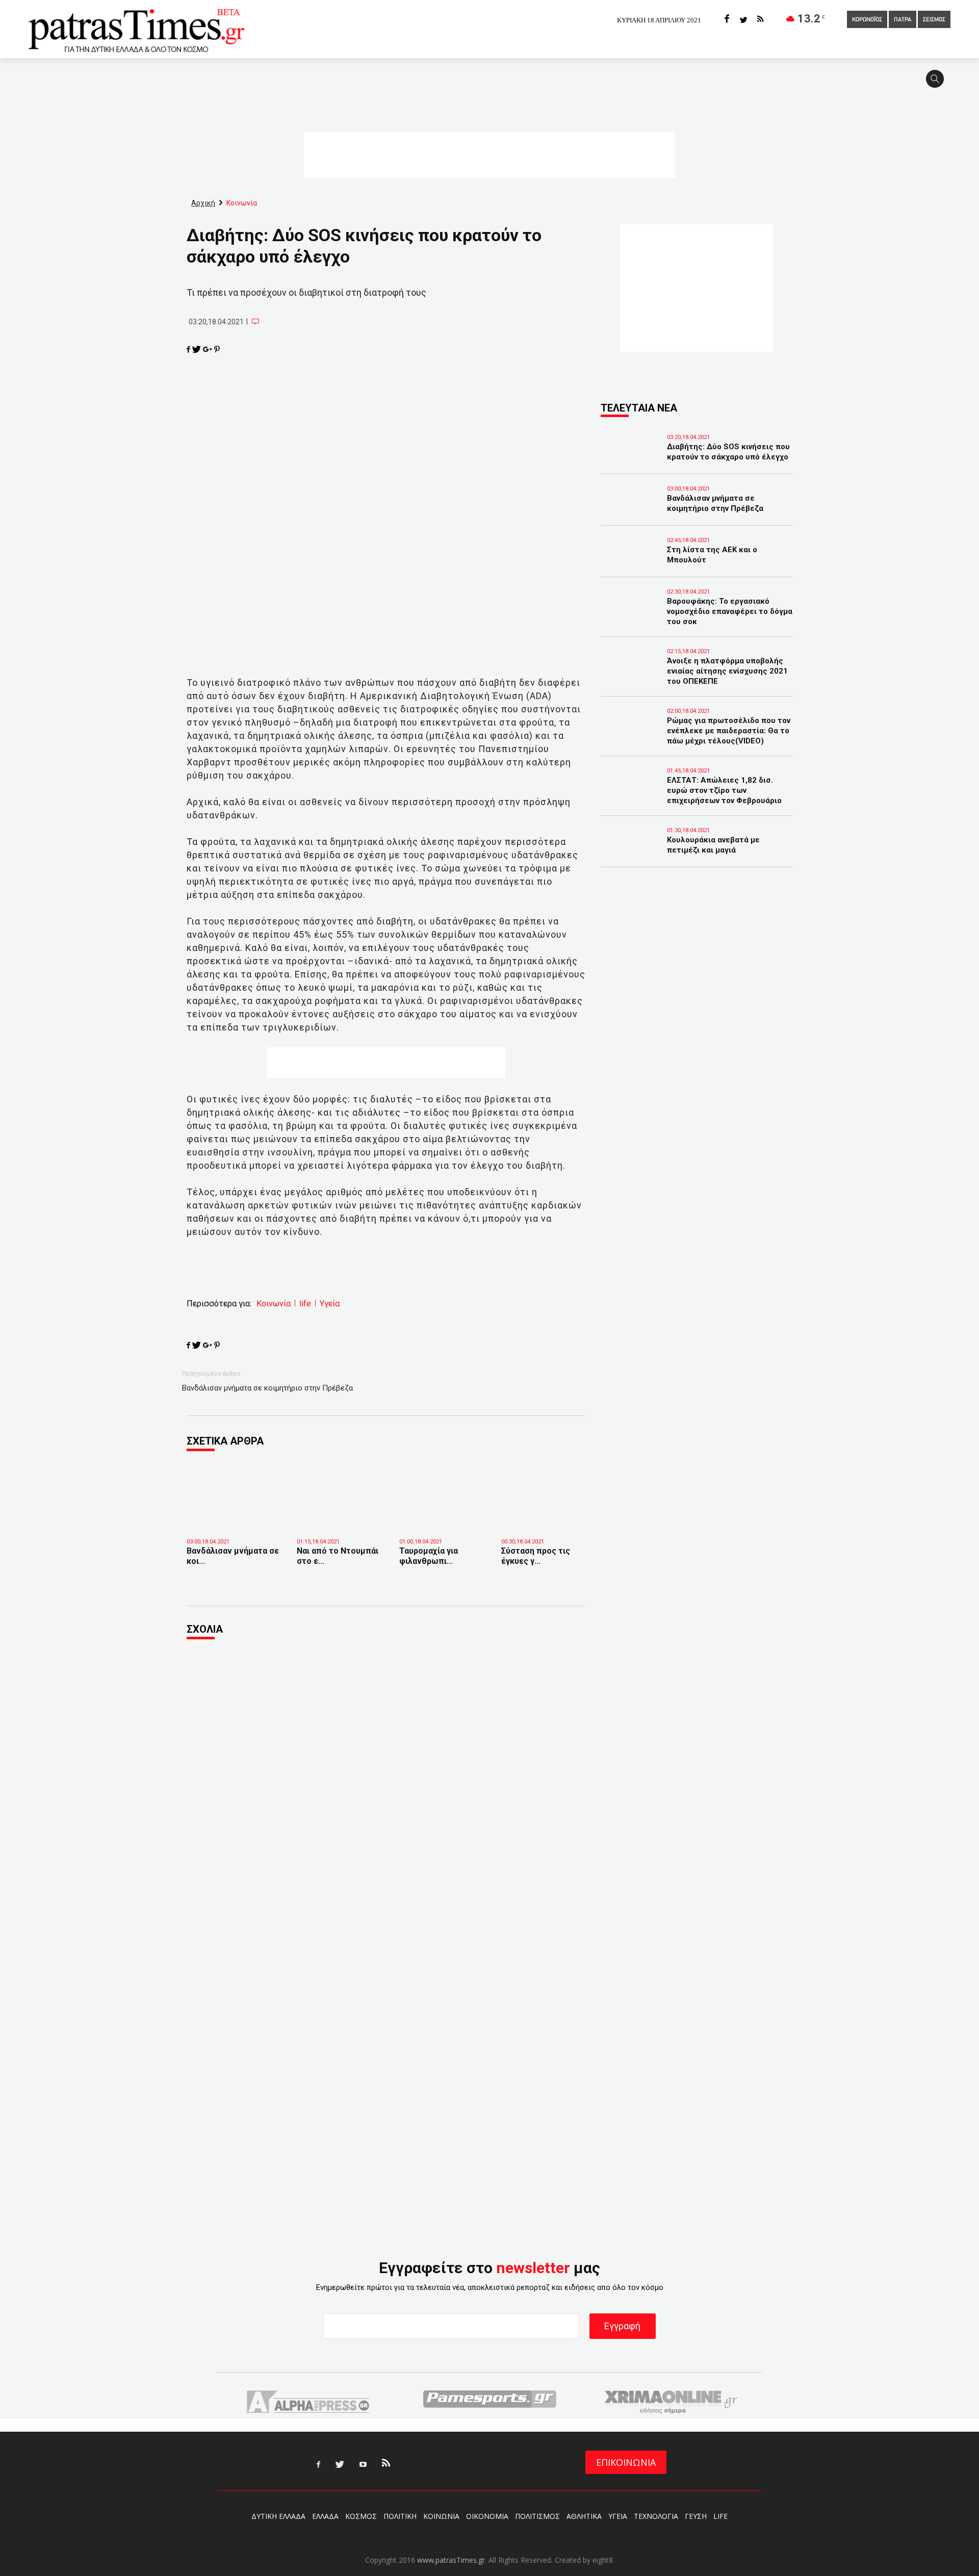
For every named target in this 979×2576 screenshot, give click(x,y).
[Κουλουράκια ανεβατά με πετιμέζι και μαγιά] (631, 854)
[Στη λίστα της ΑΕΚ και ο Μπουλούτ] (631, 564)
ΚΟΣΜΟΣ (361, 2516)
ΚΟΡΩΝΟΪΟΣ (867, 20)
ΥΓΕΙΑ (618, 2516)
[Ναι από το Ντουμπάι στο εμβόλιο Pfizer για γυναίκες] (340, 1516)
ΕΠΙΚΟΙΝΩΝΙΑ (626, 2462)
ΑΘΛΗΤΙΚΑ (584, 2516)
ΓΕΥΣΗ (696, 2516)
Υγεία (330, 1304)
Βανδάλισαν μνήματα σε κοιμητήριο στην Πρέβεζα (267, 1388)
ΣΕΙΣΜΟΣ (934, 20)
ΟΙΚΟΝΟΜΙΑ (487, 2516)
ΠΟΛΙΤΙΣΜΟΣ (537, 2516)
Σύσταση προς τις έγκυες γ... (536, 1556)
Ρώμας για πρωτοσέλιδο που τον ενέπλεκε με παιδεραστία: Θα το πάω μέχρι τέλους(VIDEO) (729, 731)
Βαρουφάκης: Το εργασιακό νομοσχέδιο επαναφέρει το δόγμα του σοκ (730, 611)
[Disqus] (386, 1786)
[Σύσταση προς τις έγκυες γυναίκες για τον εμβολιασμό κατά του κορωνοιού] (545, 1516)
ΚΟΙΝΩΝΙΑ (441, 2516)
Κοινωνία (274, 1304)
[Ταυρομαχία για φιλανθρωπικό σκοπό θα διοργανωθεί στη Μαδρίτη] (443, 1516)
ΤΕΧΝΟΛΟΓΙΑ (656, 2516)
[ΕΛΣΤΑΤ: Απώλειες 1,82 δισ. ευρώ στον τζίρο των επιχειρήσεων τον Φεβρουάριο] (631, 794)
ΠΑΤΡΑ (903, 20)
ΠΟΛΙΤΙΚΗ (400, 2516)
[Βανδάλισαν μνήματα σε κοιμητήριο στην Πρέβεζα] (234, 1520)
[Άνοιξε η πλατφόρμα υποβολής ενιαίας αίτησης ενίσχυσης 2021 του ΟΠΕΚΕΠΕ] (631, 675)
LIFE (720, 2516)
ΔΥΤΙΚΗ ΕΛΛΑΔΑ (278, 2516)
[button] (938, 83)
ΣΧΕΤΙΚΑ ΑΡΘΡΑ (225, 1441)
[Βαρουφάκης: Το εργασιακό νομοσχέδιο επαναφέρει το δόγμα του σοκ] (631, 615)
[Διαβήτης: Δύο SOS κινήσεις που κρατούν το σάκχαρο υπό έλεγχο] (631, 461)
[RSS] (760, 20)
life (305, 1304)
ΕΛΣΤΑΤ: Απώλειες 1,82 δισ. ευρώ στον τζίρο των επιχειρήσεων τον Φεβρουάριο (724, 790)
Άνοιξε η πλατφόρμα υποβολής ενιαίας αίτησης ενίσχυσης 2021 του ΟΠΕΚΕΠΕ (727, 671)
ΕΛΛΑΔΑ (325, 2516)
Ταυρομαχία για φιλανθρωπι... (429, 1556)
